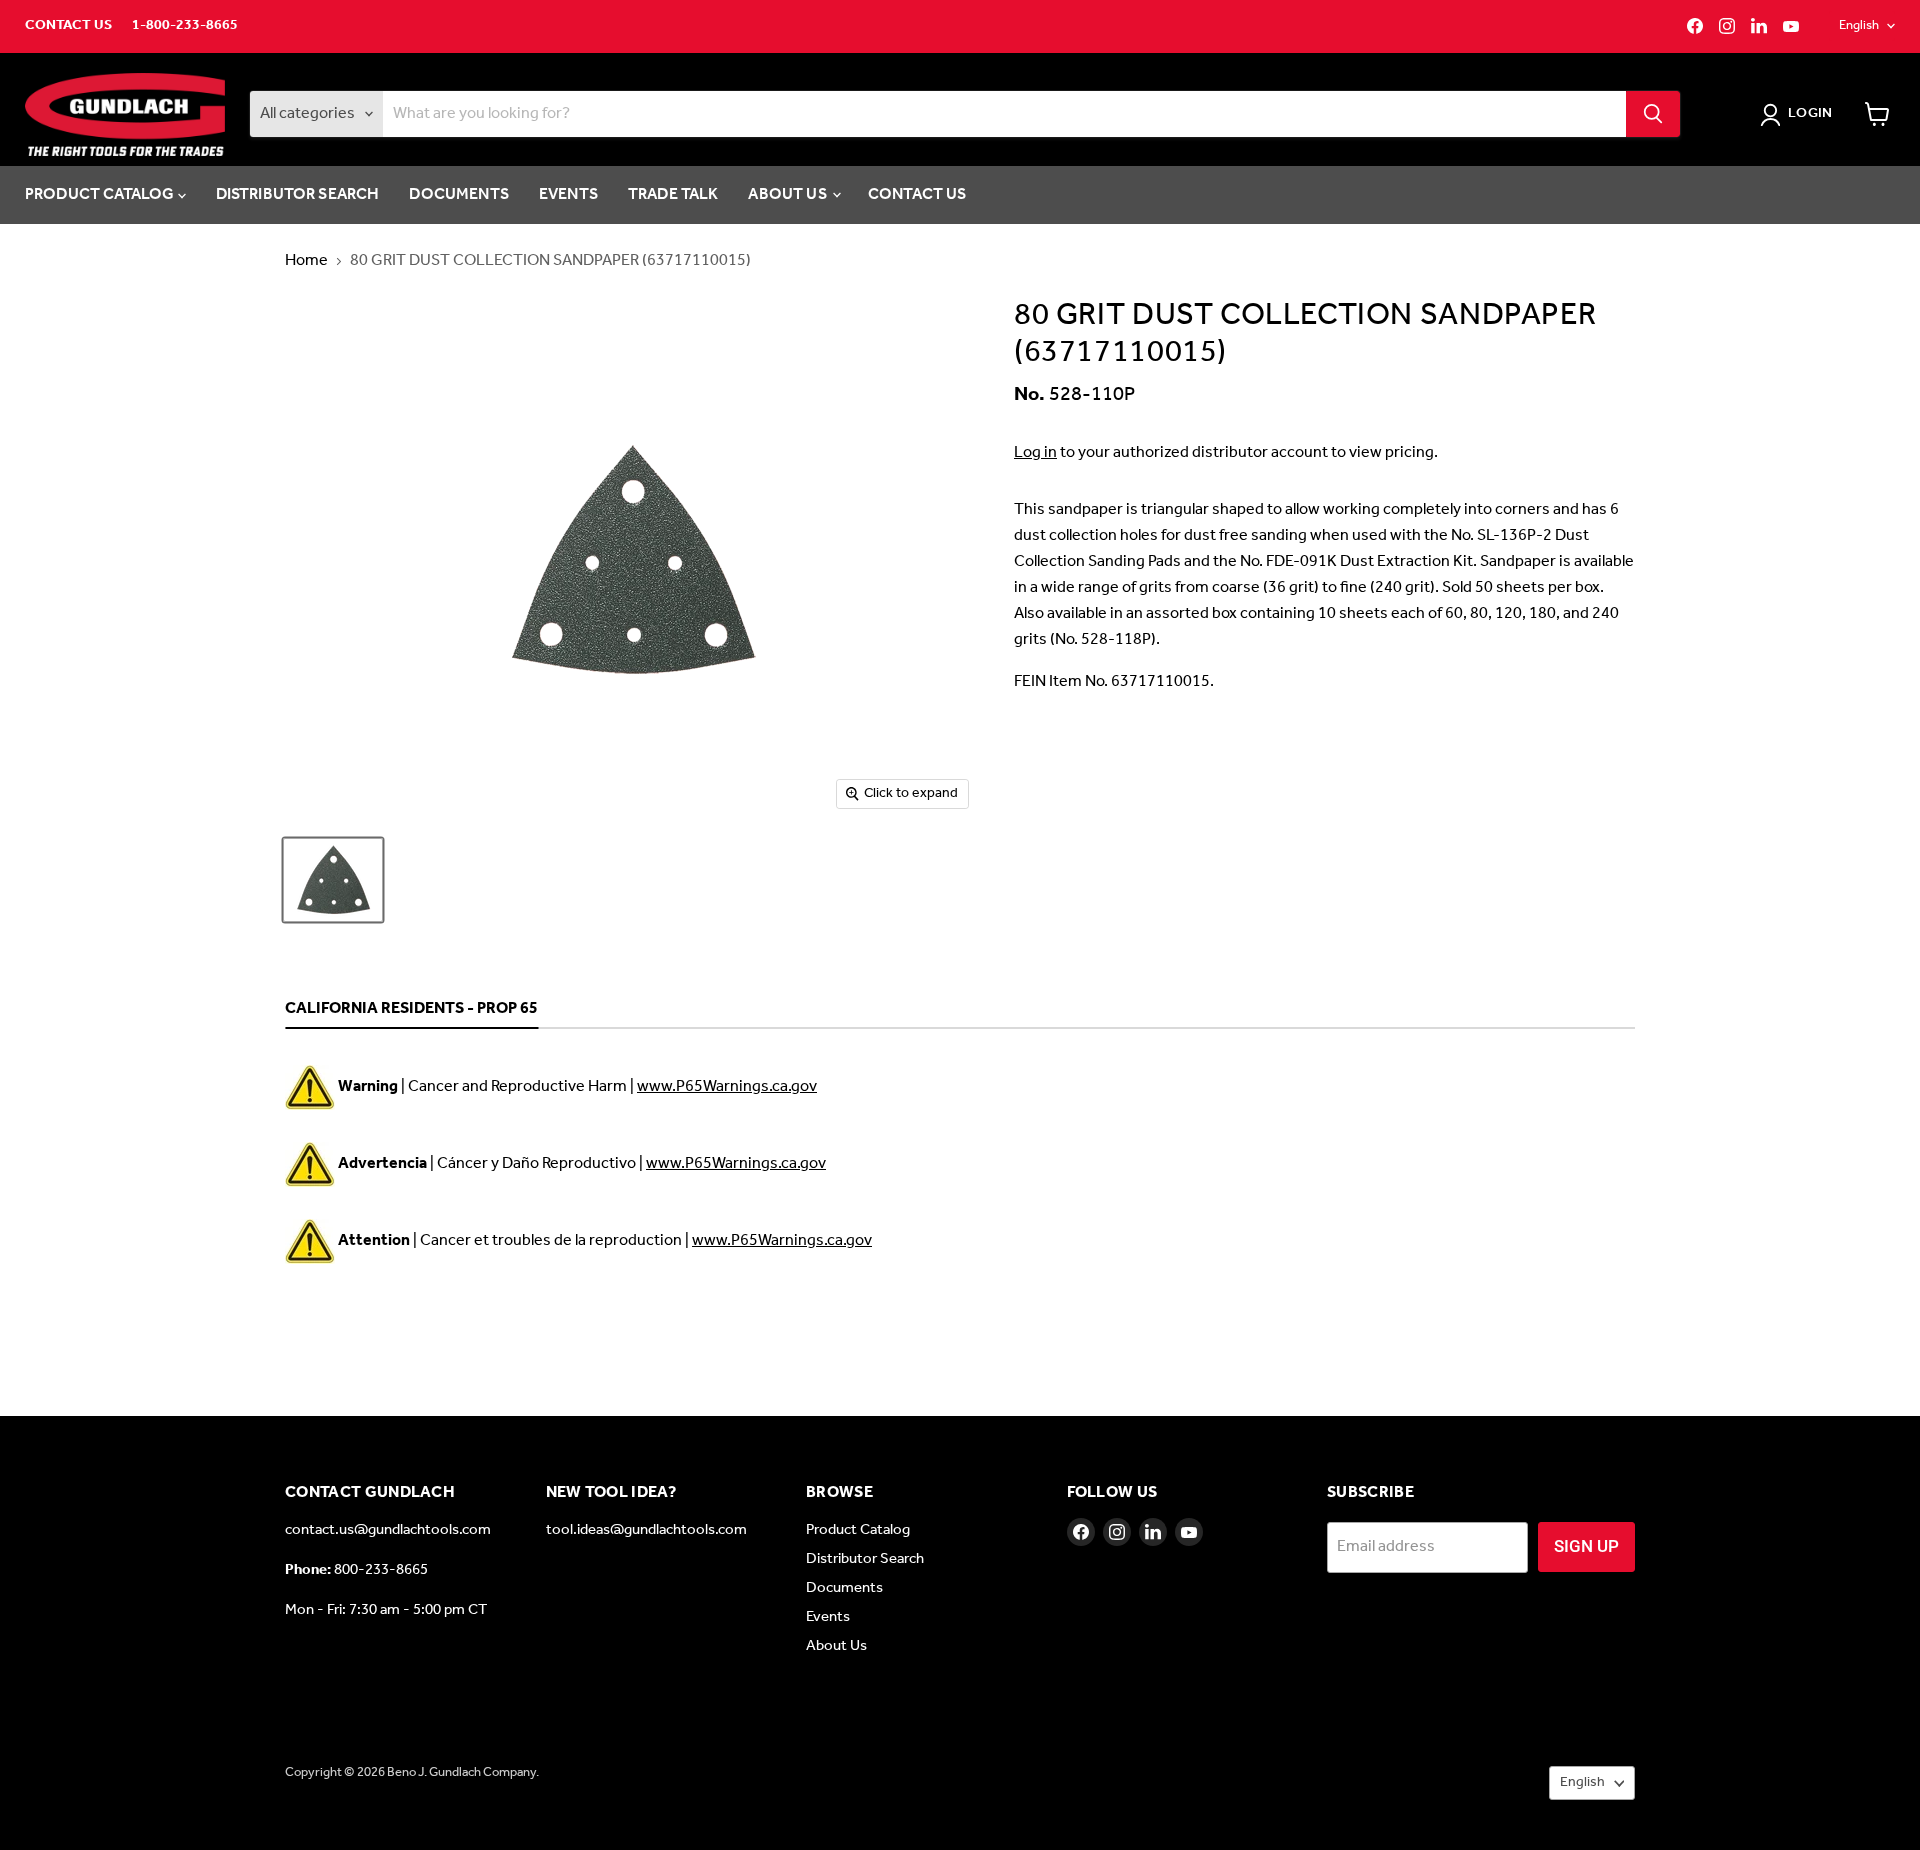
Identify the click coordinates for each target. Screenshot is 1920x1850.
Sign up (1586, 1546)
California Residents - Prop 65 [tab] (411, 1010)
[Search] (1653, 114)
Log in (1035, 452)
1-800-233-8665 (185, 26)
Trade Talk (673, 194)
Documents (458, 194)
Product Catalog (101, 194)
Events (568, 194)
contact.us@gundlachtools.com (388, 1530)
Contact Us (68, 26)
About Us (788, 194)
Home (306, 261)
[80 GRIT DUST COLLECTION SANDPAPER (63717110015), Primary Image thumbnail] (333, 880)
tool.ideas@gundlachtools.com (646, 1530)
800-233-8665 (381, 1570)
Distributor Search (298, 194)
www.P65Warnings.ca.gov (727, 1086)
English (1859, 25)
